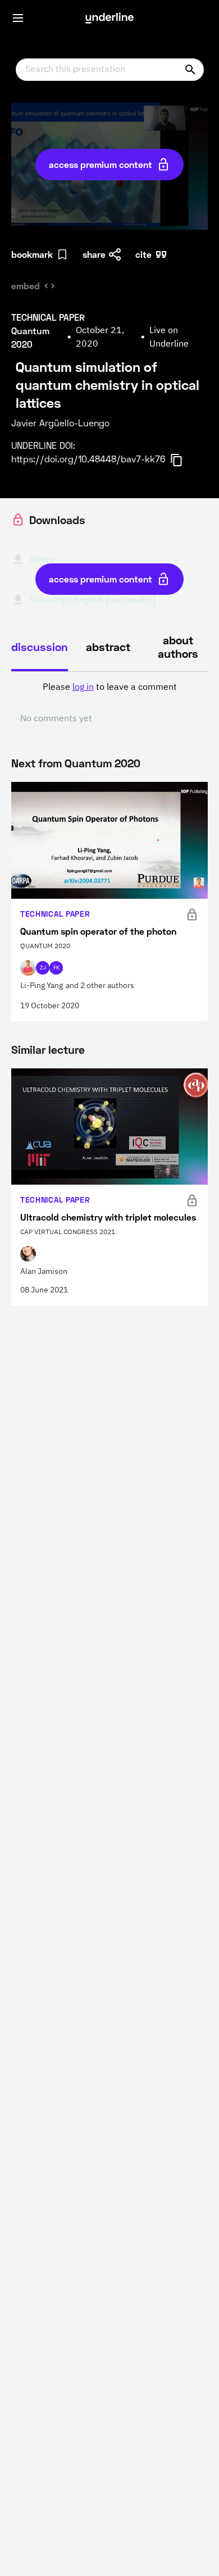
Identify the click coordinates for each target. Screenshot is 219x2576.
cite (143, 254)
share (94, 254)
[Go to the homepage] (109, 18)
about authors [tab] (178, 647)
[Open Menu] (18, 18)
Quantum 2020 (102, 763)
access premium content (101, 164)
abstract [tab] (108, 647)
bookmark (32, 254)
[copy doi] (183, 460)
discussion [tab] (40, 647)
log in (83, 688)
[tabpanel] (109, 703)
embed (26, 286)
